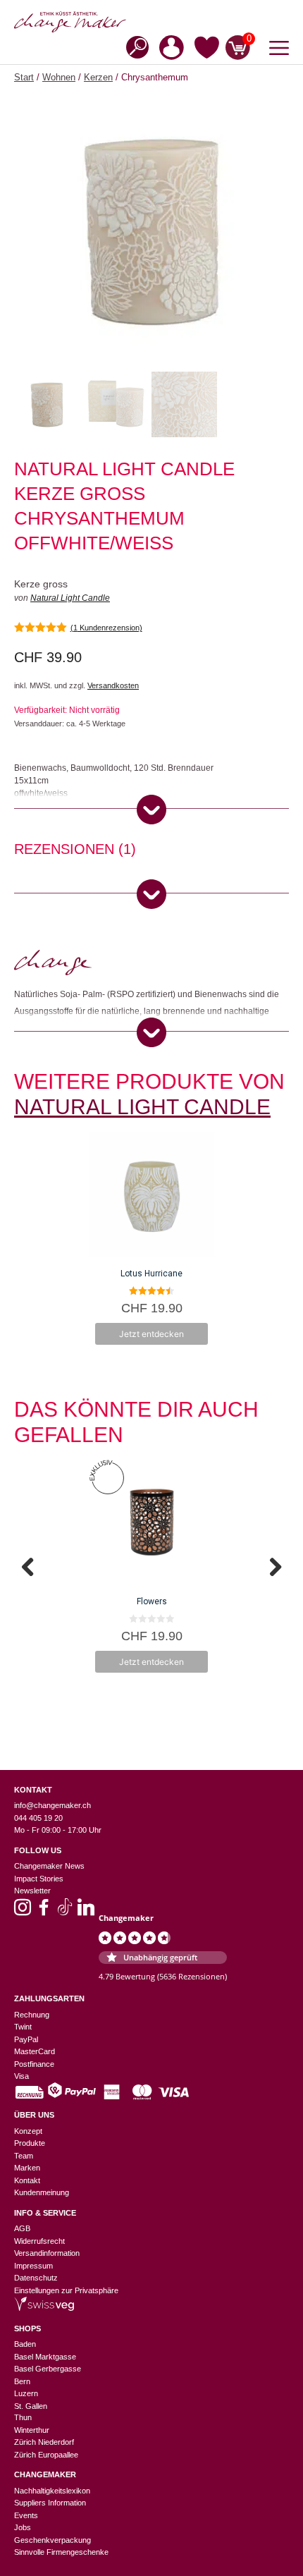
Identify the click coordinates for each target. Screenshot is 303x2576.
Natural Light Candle (70, 598)
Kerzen (98, 77)
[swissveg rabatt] (44, 2308)
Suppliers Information (50, 2503)
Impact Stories (39, 1879)
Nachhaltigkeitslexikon (52, 2491)
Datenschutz (36, 2278)
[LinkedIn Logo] (86, 1912)
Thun (23, 2417)
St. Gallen (31, 2406)
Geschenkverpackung (52, 2540)
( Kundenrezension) (106, 628)
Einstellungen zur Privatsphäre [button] (66, 2290)
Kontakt (27, 2180)
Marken (27, 2168)
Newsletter (32, 1891)
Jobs (23, 2527)
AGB (22, 2228)
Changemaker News (49, 1866)
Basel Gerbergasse (48, 2369)
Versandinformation (47, 2253)
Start (24, 77)
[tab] (75, 851)
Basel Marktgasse (45, 2357)
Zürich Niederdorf (44, 2442)
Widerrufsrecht (39, 2241)
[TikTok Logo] (65, 1912)
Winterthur (32, 2430)
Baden (25, 2344)
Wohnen (59, 77)
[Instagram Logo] (23, 1912)
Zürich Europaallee (46, 2455)
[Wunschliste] (207, 50)
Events (26, 2515)
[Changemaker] (151, 22)
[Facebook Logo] (44, 1912)
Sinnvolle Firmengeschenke (61, 2552)
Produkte (30, 2143)
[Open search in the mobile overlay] (133, 46)
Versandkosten (113, 685)
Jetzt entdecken (151, 1334)
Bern (22, 2381)
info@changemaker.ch (52, 1805)
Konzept (28, 2131)
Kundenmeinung (42, 2192)
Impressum (33, 2266)
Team (24, 2156)
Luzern (26, 2393)
